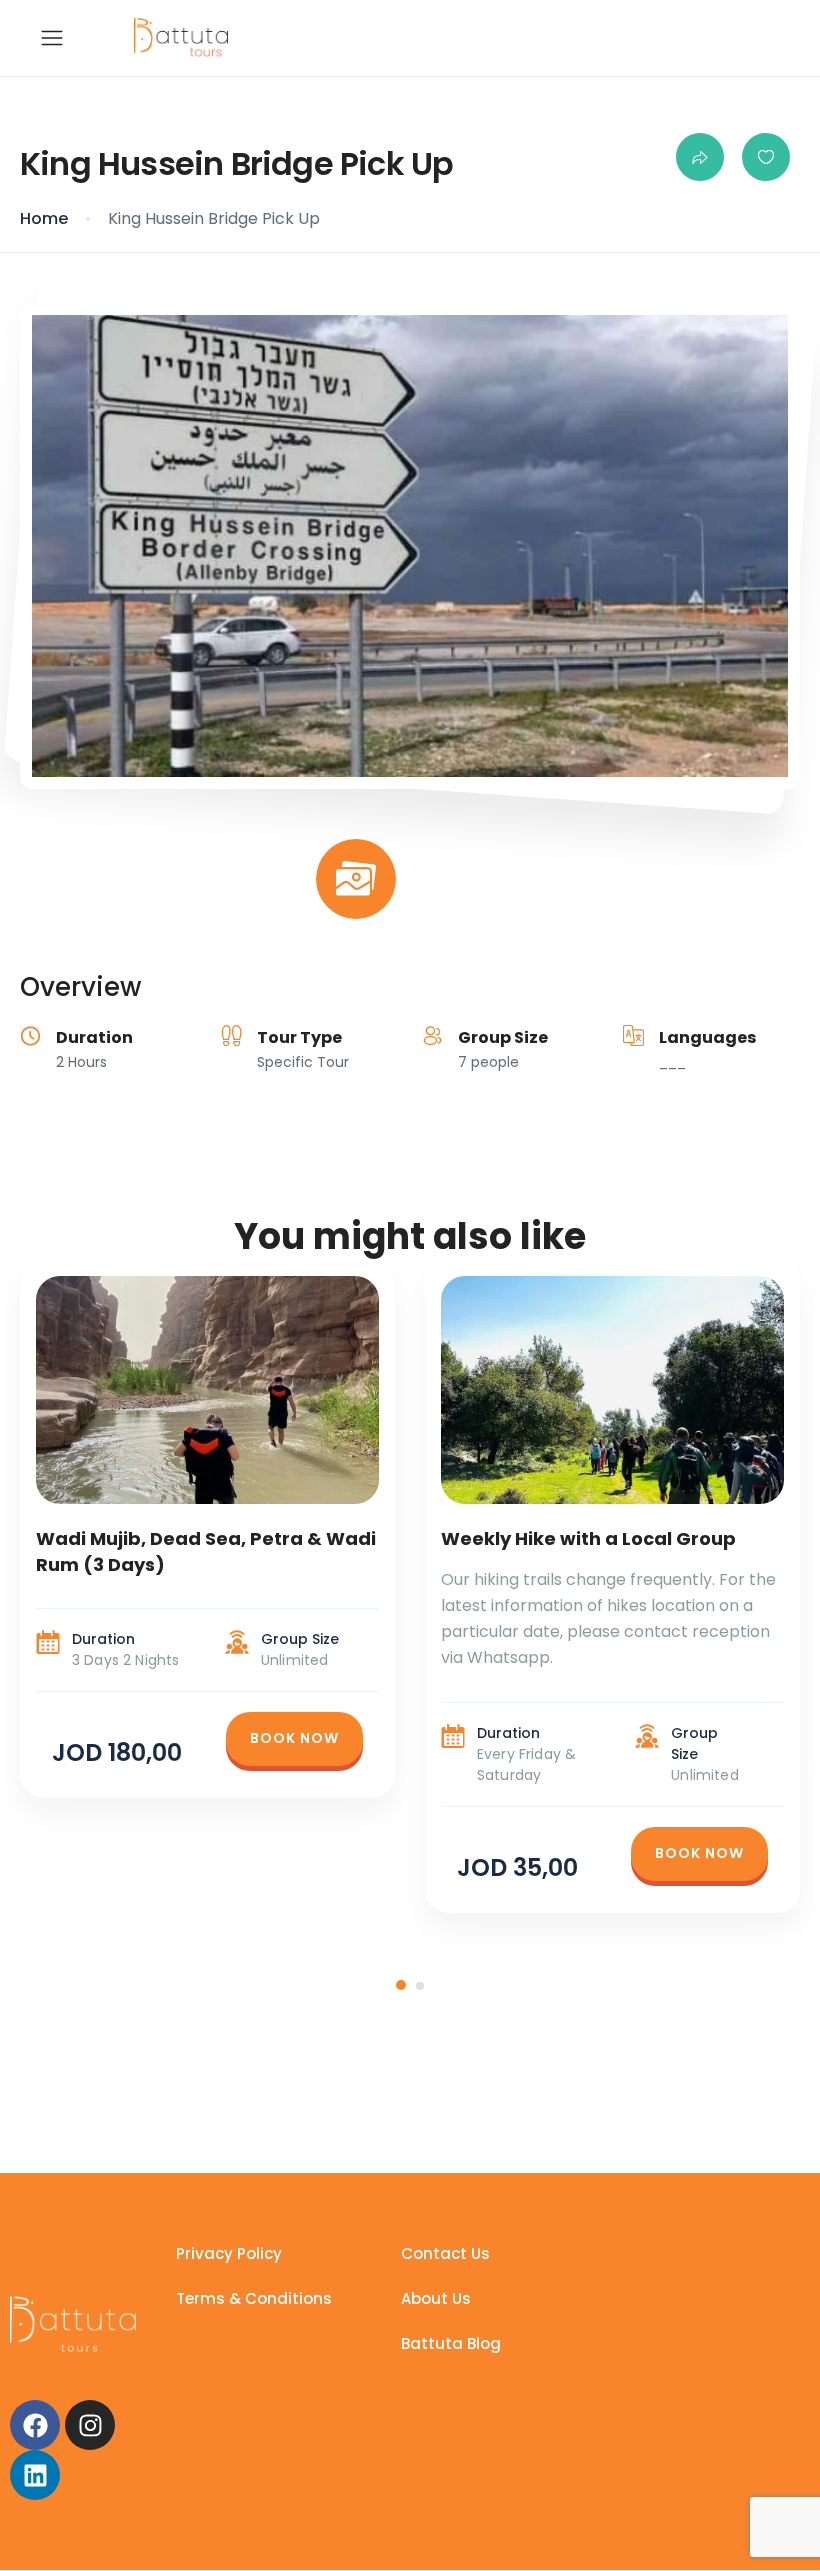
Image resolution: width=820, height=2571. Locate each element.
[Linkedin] (35, 2475)
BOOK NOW (294, 1738)
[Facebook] (35, 2425)
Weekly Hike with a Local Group (588, 1538)
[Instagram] (90, 2425)
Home (44, 218)
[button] (401, 1985)
